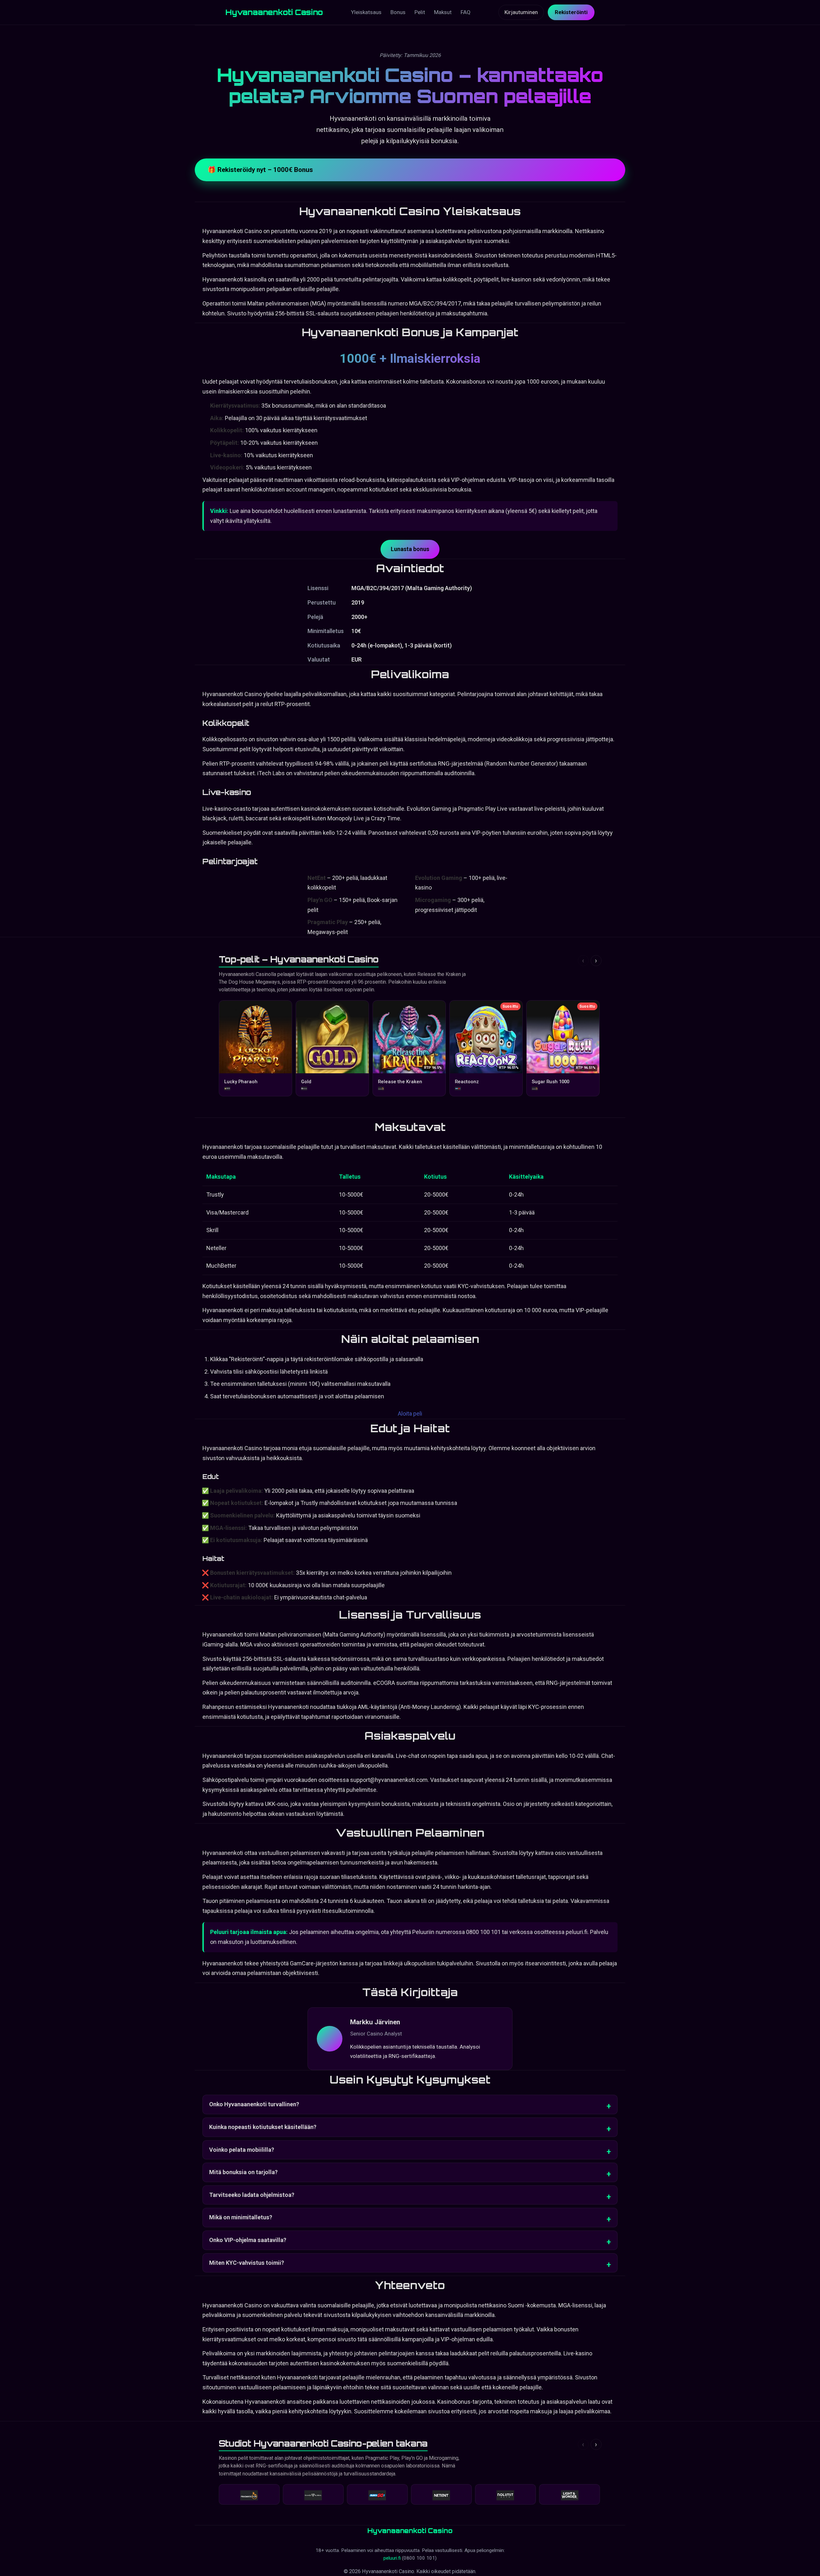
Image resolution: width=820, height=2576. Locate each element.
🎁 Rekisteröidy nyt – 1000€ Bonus (260, 170)
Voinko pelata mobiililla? (242, 2150)
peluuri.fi (393, 2558)
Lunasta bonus (410, 549)
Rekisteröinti (571, 12)
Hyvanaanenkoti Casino (274, 12)
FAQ (466, 12)
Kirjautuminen (521, 12)
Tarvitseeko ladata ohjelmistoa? (252, 2195)
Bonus (398, 12)
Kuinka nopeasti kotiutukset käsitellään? (263, 2127)
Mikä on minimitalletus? (241, 2217)
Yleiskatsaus (366, 12)
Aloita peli (410, 1414)
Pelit (420, 12)
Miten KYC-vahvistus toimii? (247, 2263)
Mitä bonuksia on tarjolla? (243, 2172)
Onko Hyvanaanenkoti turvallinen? (254, 2104)
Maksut (443, 12)
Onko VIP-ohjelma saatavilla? (248, 2240)
